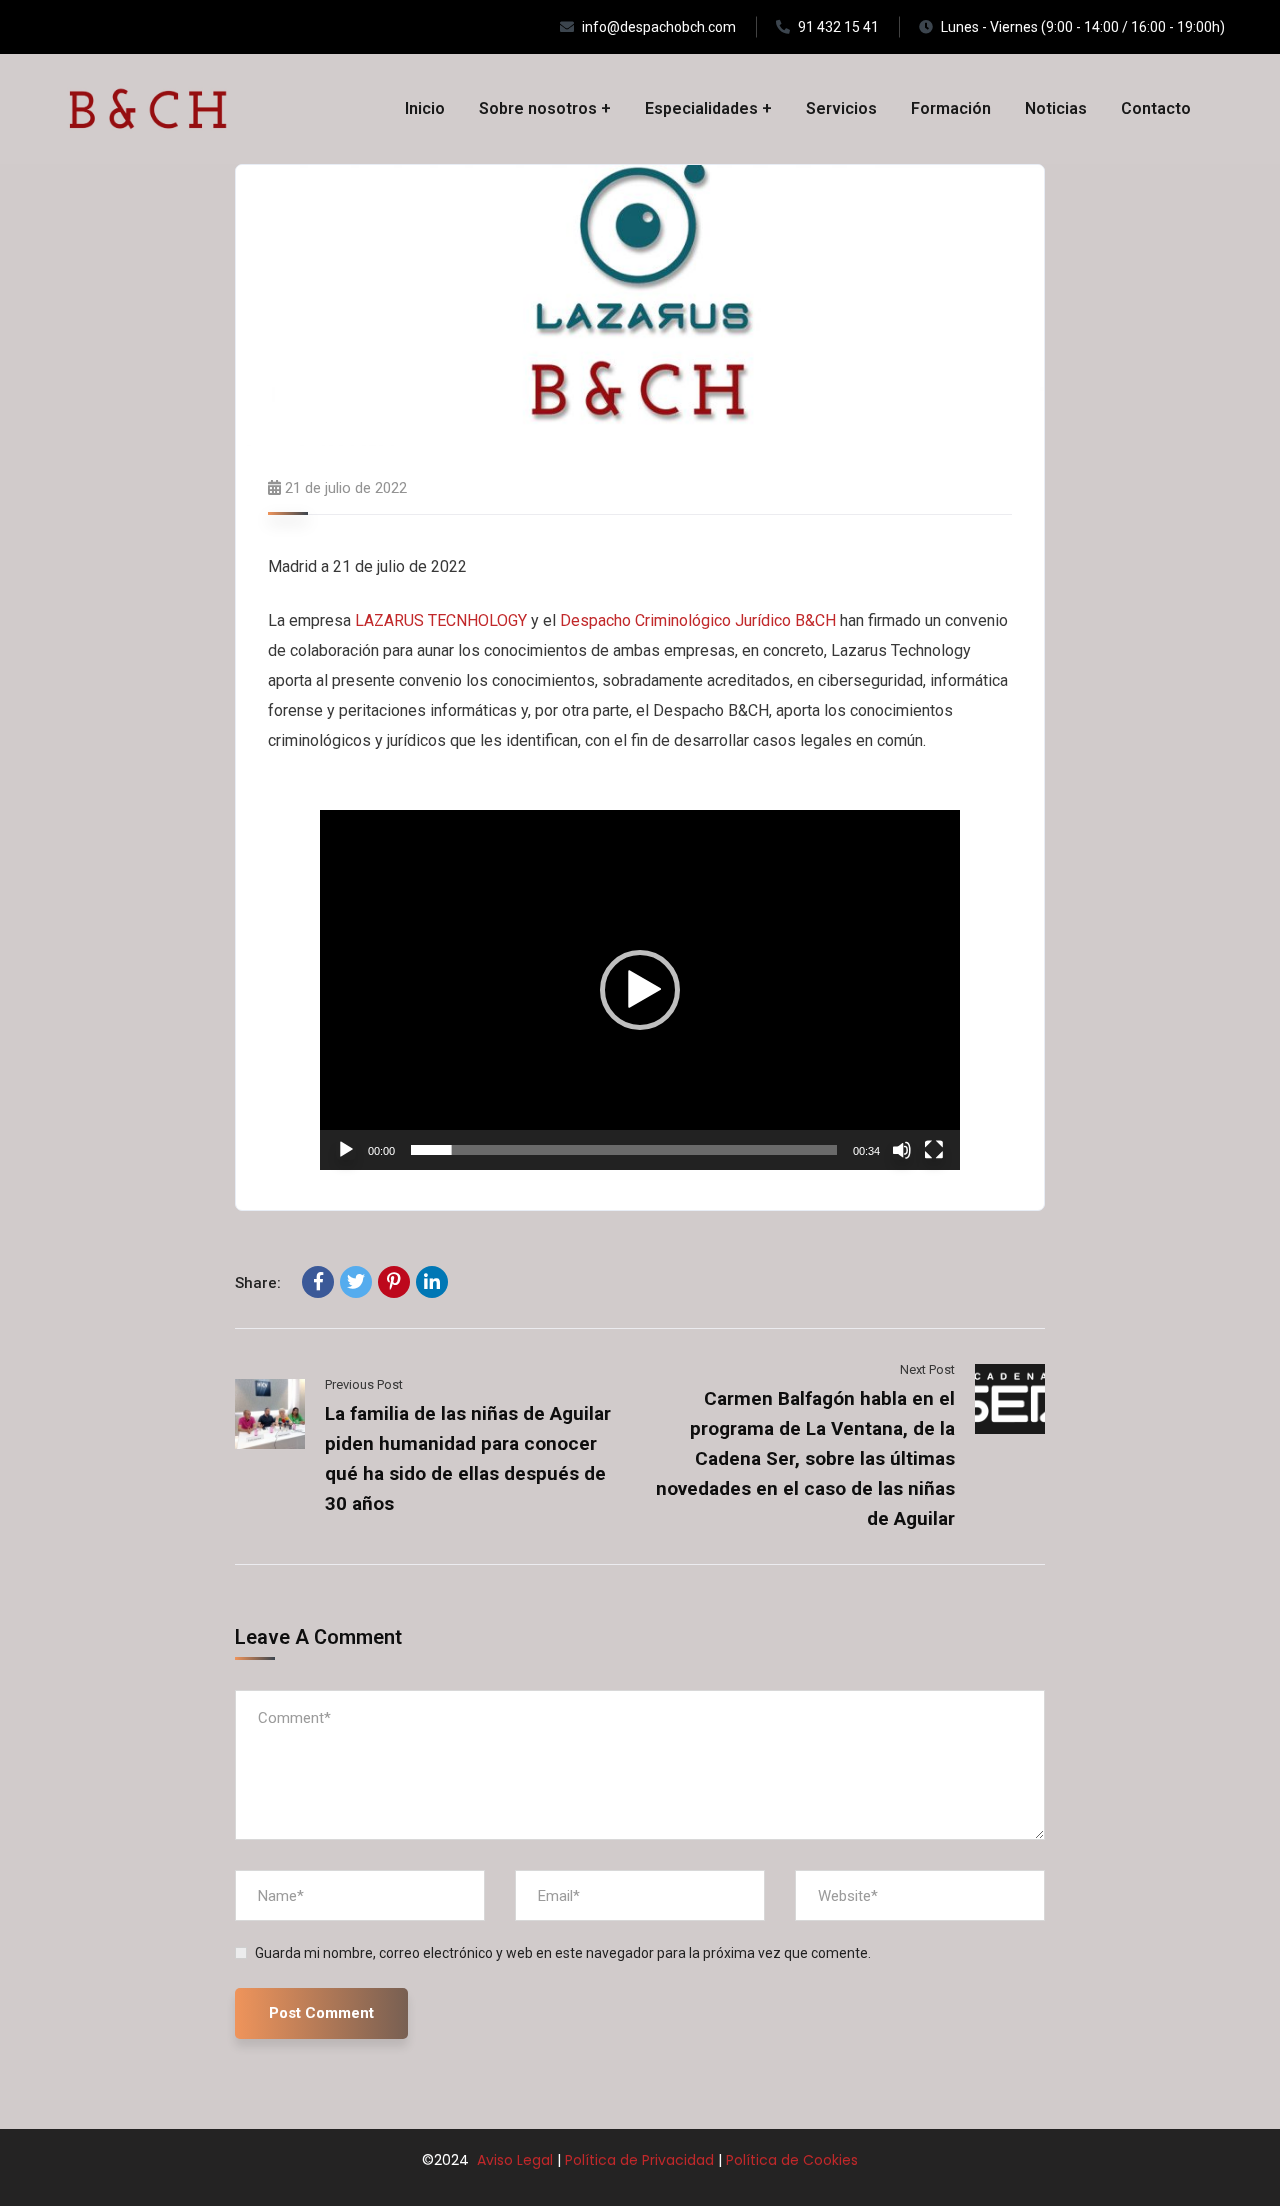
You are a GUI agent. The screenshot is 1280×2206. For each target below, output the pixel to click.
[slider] (624, 1150)
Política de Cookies (792, 2160)
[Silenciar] (902, 1150)
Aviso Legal (513, 2160)
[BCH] (147, 109)
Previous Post (364, 1384)
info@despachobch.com (659, 27)
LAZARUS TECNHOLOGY (441, 620)
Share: (258, 1283)
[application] (640, 990)
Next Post (927, 1369)
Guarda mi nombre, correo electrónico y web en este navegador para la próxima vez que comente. (563, 1953)
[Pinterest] (394, 1282)
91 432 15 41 (838, 27)
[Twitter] (356, 1282)
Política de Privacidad (639, 2160)
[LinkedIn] (432, 1282)
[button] (640, 990)
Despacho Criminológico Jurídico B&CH (698, 620)
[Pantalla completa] (934, 1150)
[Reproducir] (346, 1150)
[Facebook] (318, 1282)
